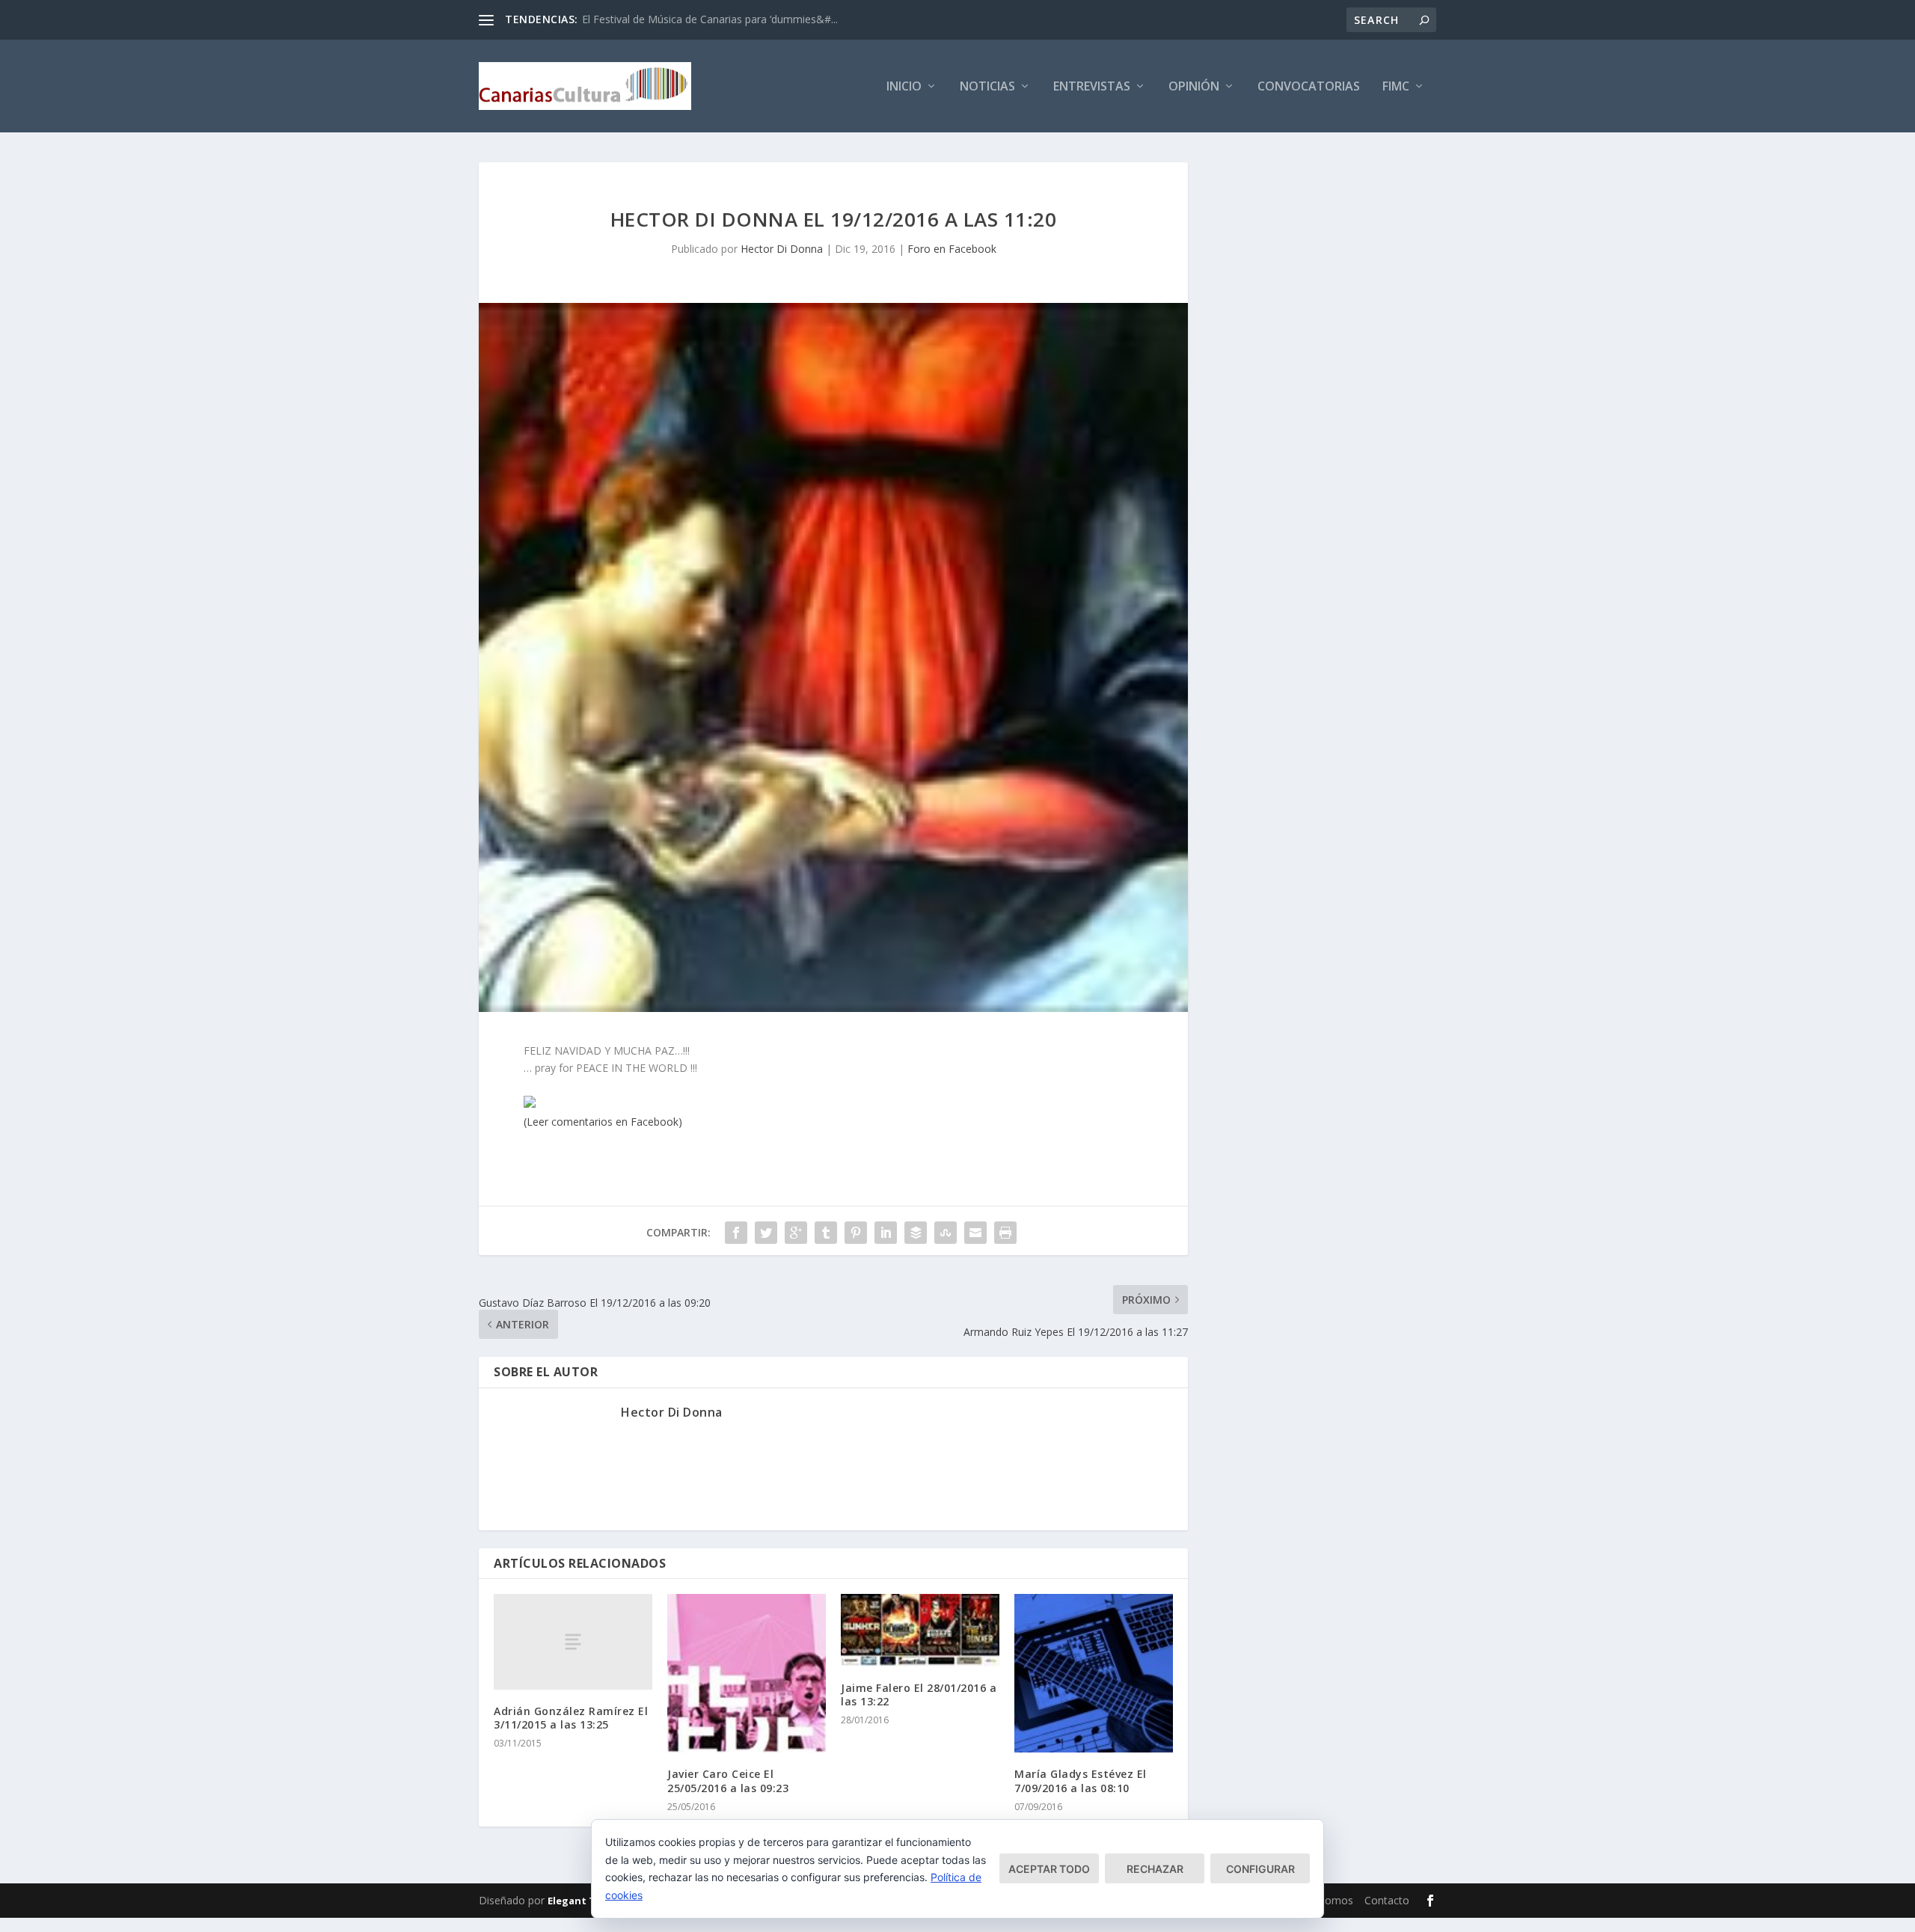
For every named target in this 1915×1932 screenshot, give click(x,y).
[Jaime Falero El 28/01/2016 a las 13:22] (920, 1630)
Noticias (987, 87)
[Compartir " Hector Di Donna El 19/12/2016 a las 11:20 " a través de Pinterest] (856, 1233)
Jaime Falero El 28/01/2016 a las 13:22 (919, 1695)
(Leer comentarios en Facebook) (603, 1122)
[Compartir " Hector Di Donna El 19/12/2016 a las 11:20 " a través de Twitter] (766, 1233)
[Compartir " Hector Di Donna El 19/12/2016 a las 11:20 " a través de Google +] (796, 1233)
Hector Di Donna (782, 249)
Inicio (904, 87)
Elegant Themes (588, 1901)
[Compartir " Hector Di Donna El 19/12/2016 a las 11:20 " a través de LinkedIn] (886, 1233)
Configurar (1260, 1869)
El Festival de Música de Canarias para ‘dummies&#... (710, 19)
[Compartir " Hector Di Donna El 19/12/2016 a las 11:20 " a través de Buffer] (916, 1233)
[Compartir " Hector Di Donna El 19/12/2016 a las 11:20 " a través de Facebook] (736, 1233)
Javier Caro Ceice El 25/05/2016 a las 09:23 (728, 1781)
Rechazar (1155, 1869)
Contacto (1387, 1900)
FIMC (1396, 87)
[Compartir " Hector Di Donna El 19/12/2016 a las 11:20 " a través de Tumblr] (826, 1233)
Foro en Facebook (952, 249)
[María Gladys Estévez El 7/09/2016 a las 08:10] (1094, 1673)
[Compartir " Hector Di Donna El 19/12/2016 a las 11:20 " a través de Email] (975, 1233)
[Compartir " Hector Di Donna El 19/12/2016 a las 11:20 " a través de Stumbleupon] (946, 1233)
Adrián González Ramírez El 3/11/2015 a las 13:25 (571, 1718)
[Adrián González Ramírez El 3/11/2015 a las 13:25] (573, 1641)
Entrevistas (1092, 87)
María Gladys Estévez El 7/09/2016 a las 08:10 (1081, 1781)
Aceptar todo (1049, 1869)
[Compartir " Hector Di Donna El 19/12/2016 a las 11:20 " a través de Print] (1005, 1233)
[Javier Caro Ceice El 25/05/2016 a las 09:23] (747, 1673)
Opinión (1194, 87)
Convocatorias (1309, 87)
